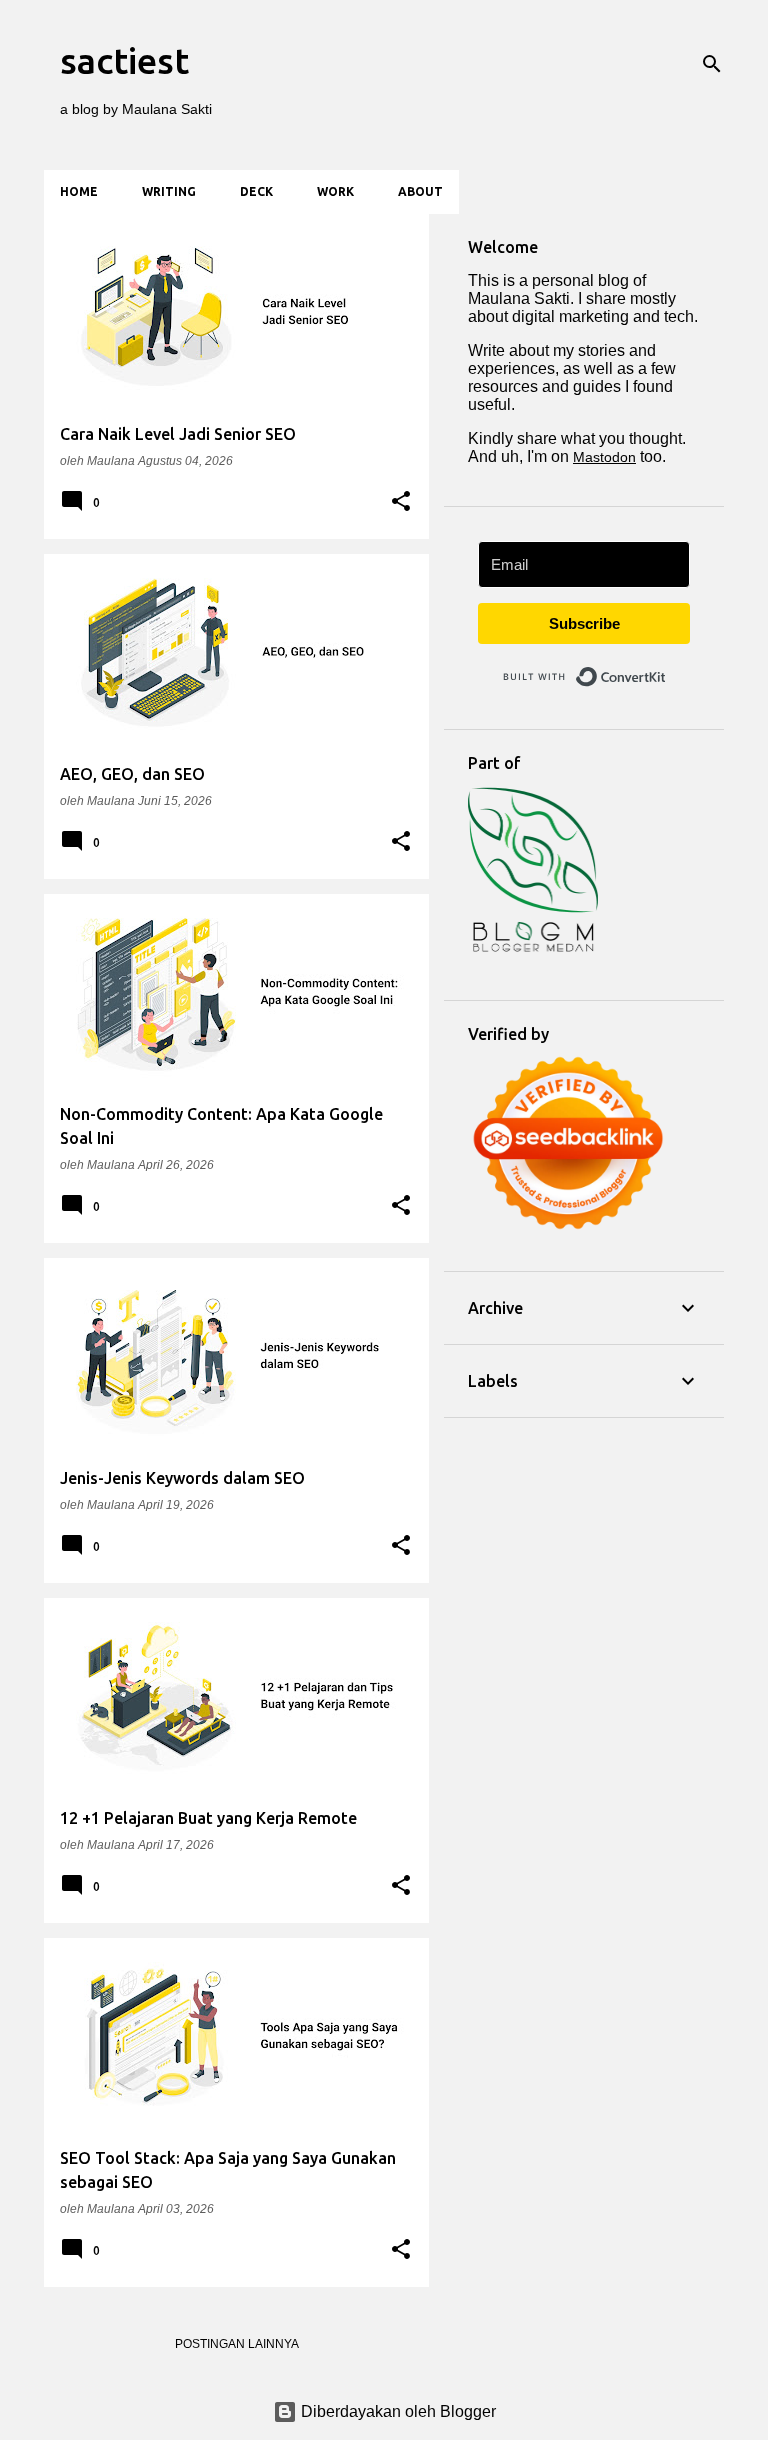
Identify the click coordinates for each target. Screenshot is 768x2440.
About (420, 191)
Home (79, 191)
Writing (169, 191)
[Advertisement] (584, 1542)
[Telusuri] (712, 64)
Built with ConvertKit (666, 668)
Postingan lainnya (237, 2344)
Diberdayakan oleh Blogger (396, 2411)
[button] (401, 502)
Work (335, 191)
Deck (256, 191)
